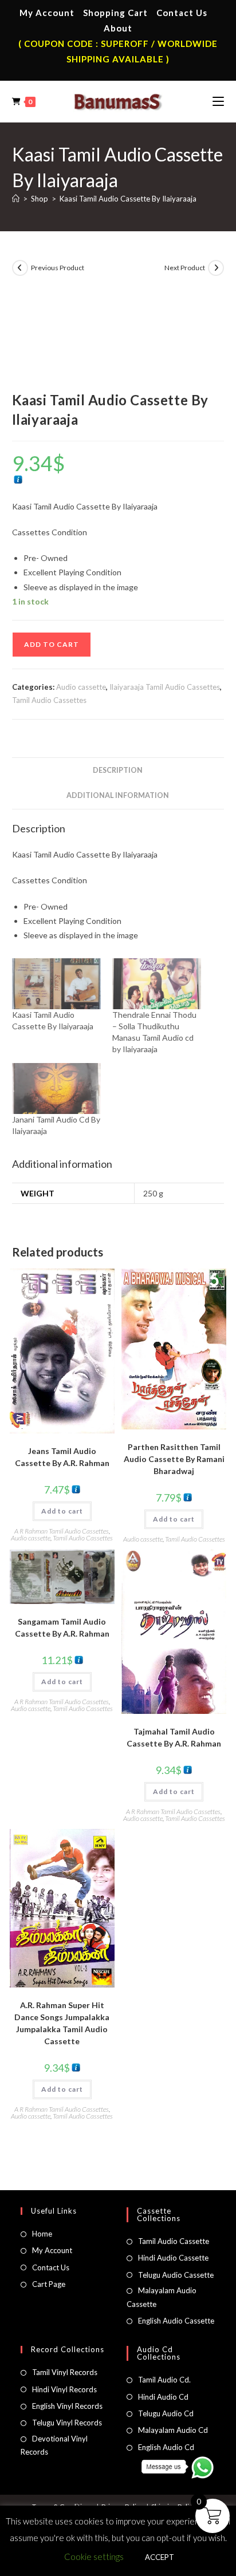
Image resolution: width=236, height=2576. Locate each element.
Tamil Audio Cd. (164, 2380)
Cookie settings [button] (94, 2557)
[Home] (16, 199)
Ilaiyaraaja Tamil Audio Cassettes (165, 687)
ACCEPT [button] (160, 2557)
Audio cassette (81, 687)
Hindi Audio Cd (163, 2397)
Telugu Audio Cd (166, 2413)
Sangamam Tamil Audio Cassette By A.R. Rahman (62, 1627)
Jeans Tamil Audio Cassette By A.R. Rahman (62, 1457)
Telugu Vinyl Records (67, 2423)
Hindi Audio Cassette (173, 2258)
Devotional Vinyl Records (54, 2445)
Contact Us (182, 13)
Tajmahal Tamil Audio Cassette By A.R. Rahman (174, 1737)
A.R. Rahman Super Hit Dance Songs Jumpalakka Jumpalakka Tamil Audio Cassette (62, 2023)
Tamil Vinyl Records (65, 2372)
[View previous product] (20, 268)
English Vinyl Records (67, 2406)
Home (42, 2234)
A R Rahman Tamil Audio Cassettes (62, 1531)
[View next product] (216, 268)
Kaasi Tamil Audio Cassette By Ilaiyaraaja (128, 199)
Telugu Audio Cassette (176, 2275)
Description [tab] (118, 770)
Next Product (185, 268)
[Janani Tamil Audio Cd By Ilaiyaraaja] (56, 1089)
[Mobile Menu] (218, 101)
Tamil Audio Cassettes (49, 700)
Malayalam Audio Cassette (162, 2297)
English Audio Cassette (176, 2321)
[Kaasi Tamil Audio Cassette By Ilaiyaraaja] (56, 984)
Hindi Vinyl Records (64, 2389)
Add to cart (52, 644)
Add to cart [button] (62, 1511)
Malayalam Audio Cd (173, 2430)
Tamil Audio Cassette (174, 2241)
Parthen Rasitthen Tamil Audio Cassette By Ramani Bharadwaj (174, 1459)
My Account (47, 13)
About (118, 28)
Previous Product (58, 268)
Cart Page (49, 2284)
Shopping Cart (115, 13)
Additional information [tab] (118, 795)
